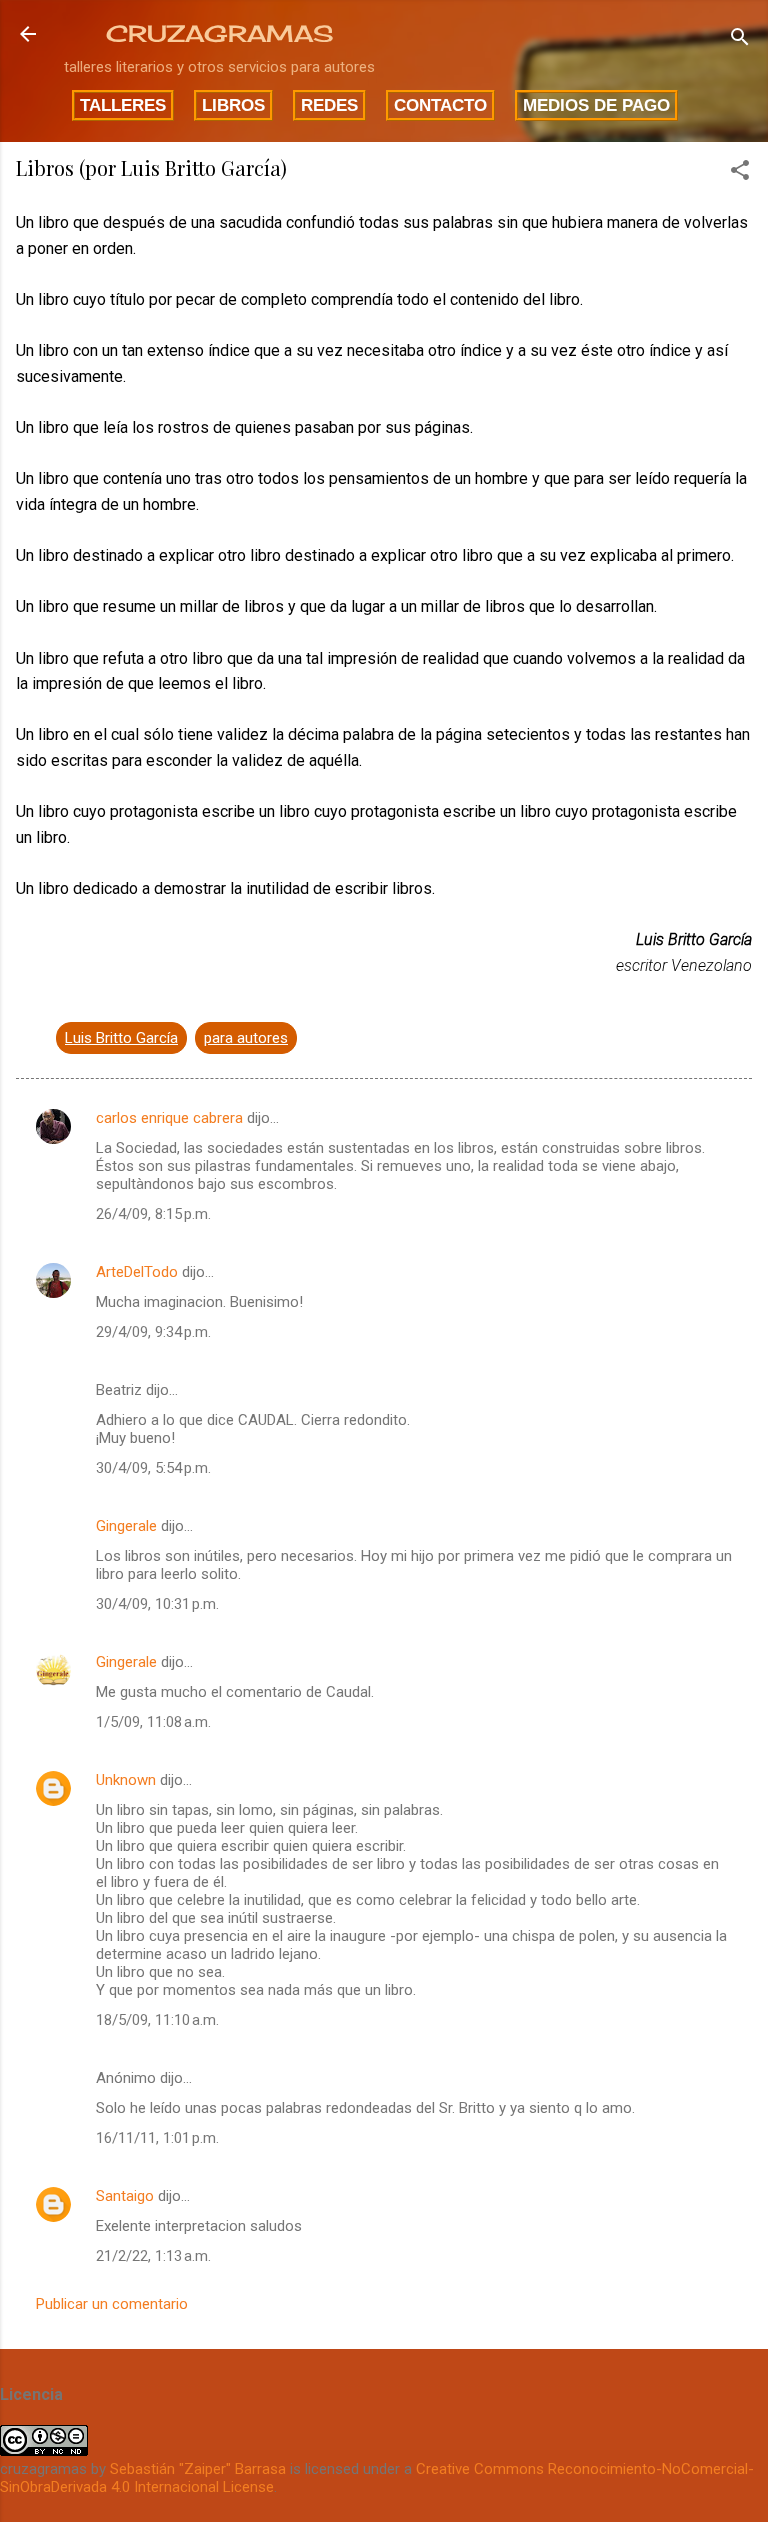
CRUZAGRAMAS (219, 33)
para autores (246, 1038)
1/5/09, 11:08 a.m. (153, 1722)
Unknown (126, 1780)
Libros (233, 105)
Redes (329, 105)
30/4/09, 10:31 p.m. (157, 1604)
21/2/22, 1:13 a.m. (153, 2256)
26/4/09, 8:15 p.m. (153, 1214)
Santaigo (125, 2196)
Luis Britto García (121, 1038)
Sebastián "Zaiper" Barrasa (198, 2469)
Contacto (440, 105)
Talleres (123, 105)
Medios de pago (596, 105)
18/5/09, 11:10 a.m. (157, 2020)
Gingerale (126, 1526)
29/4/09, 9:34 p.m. (153, 1332)
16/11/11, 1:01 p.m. (157, 2138)
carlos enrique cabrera (169, 1118)
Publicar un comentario (112, 2304)
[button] (740, 173)
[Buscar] (740, 40)
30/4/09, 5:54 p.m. (153, 1468)
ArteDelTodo (137, 1272)
